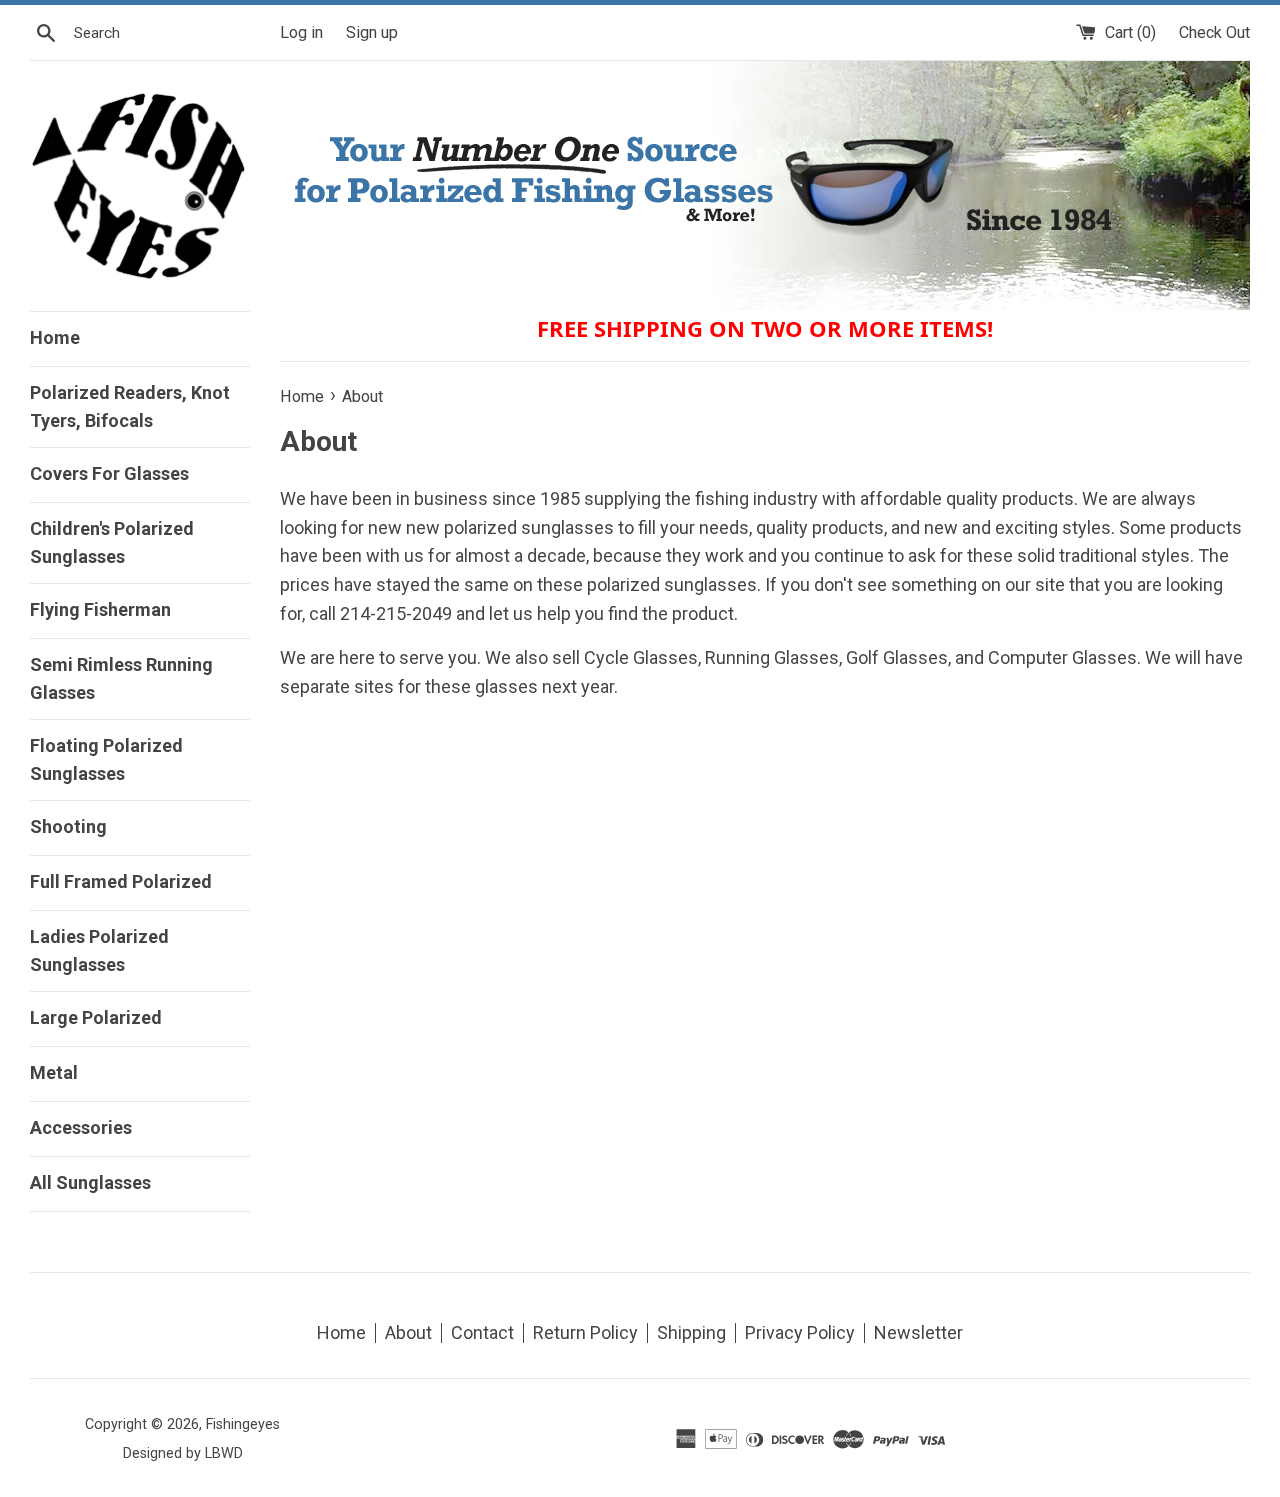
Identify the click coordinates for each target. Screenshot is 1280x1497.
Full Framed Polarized (121, 881)
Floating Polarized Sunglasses (106, 759)
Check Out (1214, 32)
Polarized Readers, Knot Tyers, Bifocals (130, 406)
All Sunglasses (90, 1182)
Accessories (81, 1127)
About (408, 1332)
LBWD (224, 1453)
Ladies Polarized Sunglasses (99, 950)
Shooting (68, 826)
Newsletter (918, 1332)
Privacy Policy (800, 1332)
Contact (482, 1332)
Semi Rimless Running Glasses (121, 678)
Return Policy (585, 1332)
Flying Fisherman (100, 609)
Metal (54, 1072)
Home (55, 337)
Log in (301, 32)
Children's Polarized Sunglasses (112, 542)
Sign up (372, 32)
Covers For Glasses (109, 473)
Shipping (691, 1332)
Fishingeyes (243, 1424)
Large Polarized (96, 1017)
